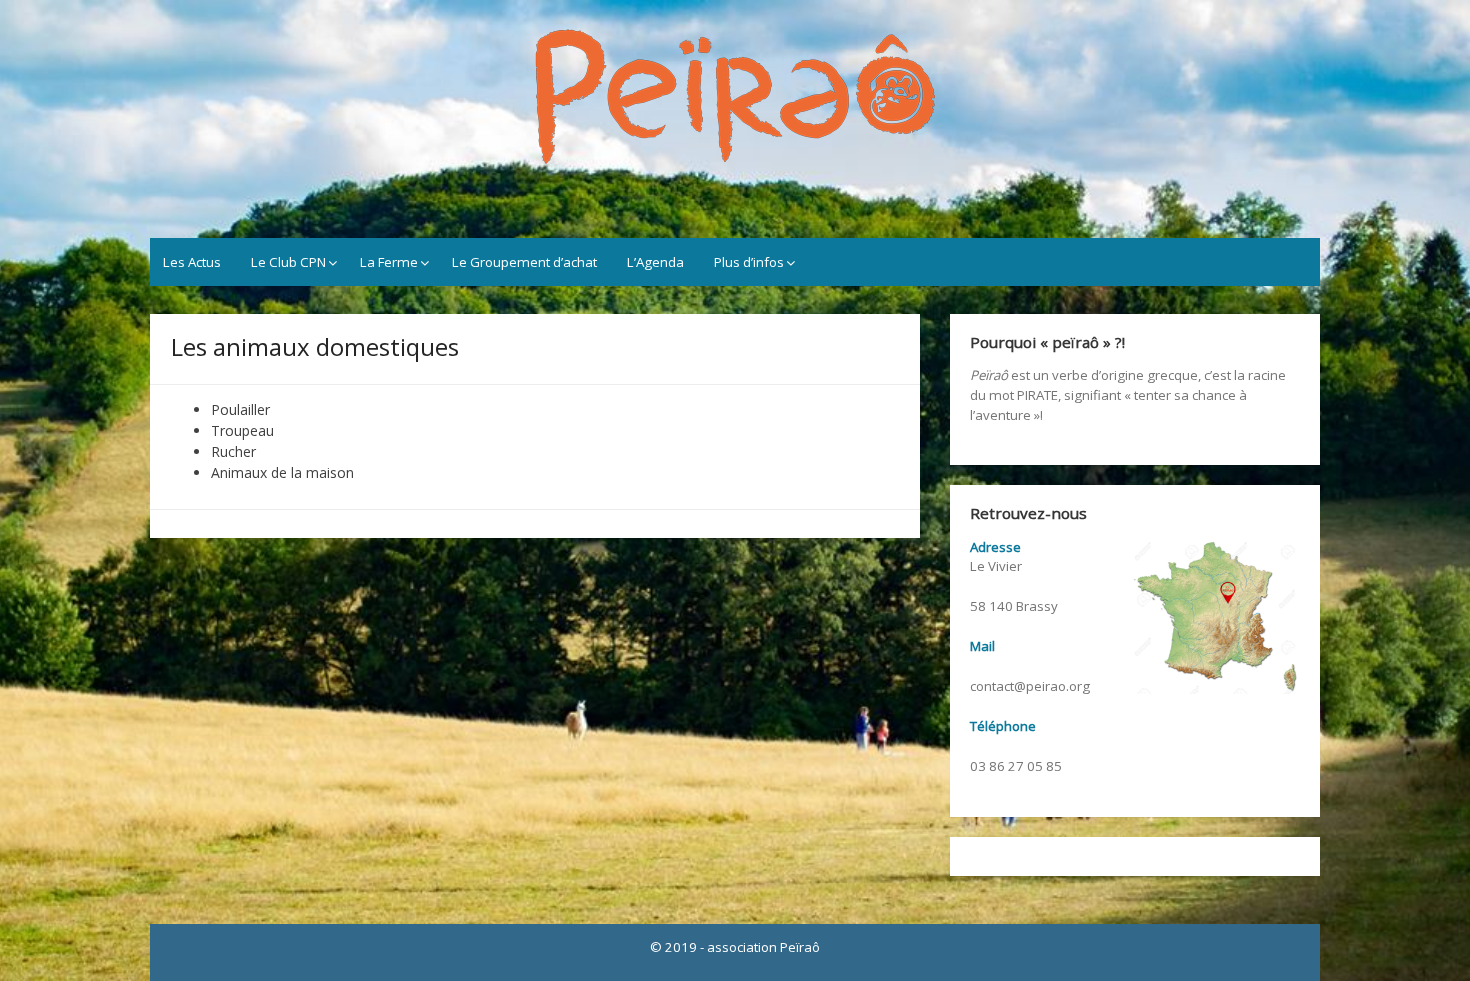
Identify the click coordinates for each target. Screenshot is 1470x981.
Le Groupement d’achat (524, 262)
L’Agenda (655, 262)
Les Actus (192, 262)
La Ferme (389, 262)
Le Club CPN (288, 262)
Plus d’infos (749, 262)
